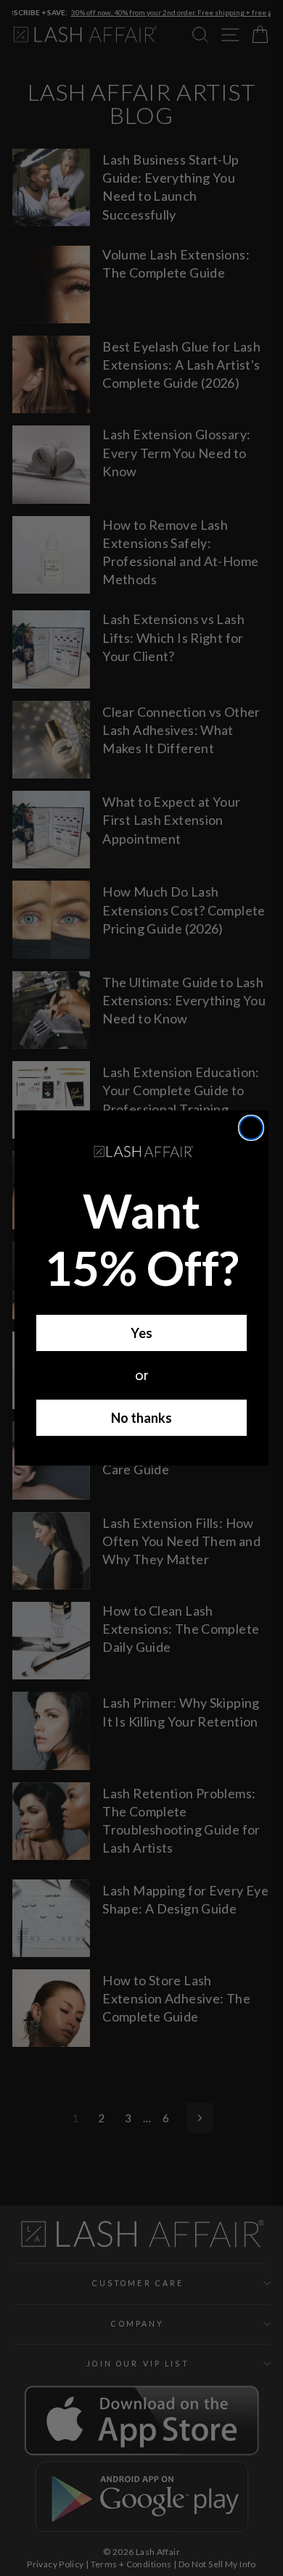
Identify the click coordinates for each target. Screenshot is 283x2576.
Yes (141, 1333)
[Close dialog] (251, 1128)
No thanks (141, 1418)
